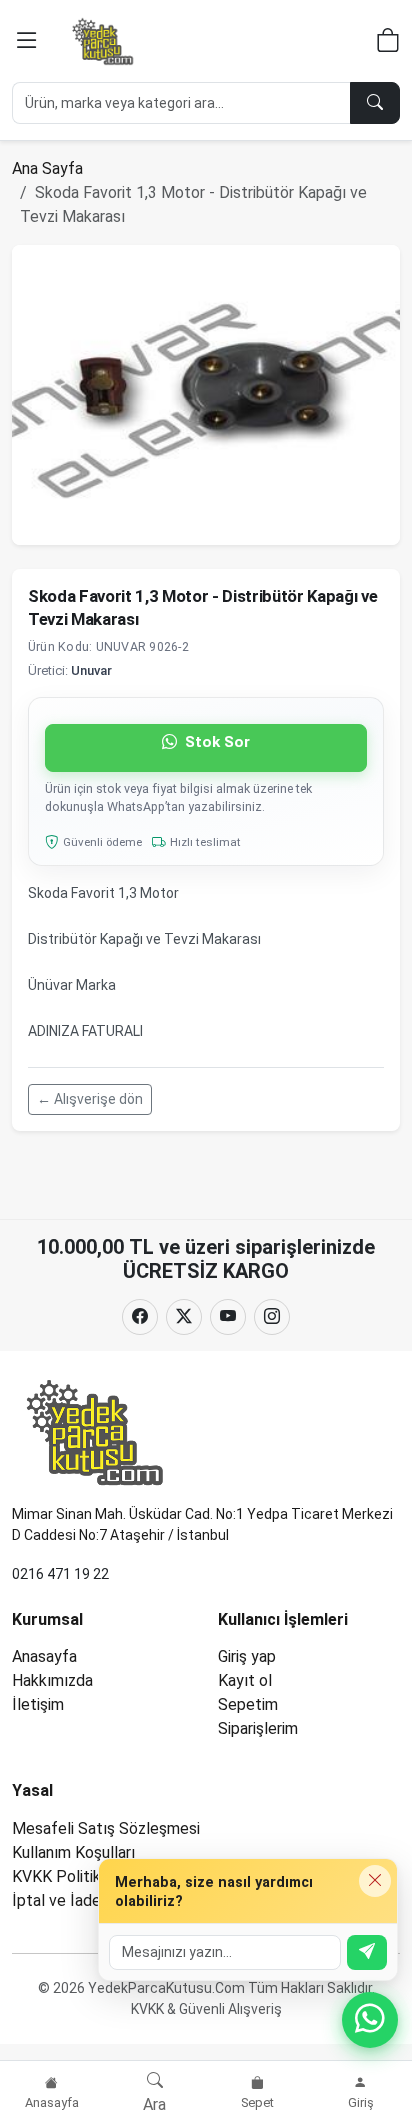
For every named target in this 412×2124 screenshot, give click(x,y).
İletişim (38, 1704)
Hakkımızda (52, 1680)
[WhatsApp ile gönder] (367, 1952)
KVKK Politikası (66, 1876)
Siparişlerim (258, 1728)
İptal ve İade (56, 1900)
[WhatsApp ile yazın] (370, 2020)
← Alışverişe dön (90, 1099)
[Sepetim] (388, 43)
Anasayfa (44, 1656)
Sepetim (248, 1704)
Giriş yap (247, 1656)
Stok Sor (215, 742)
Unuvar (91, 670)
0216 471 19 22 (60, 1574)
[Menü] (27, 41)
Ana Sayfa (47, 168)
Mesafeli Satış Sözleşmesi (106, 1828)
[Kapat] (375, 1881)
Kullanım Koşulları (73, 1852)
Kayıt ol (245, 1680)
